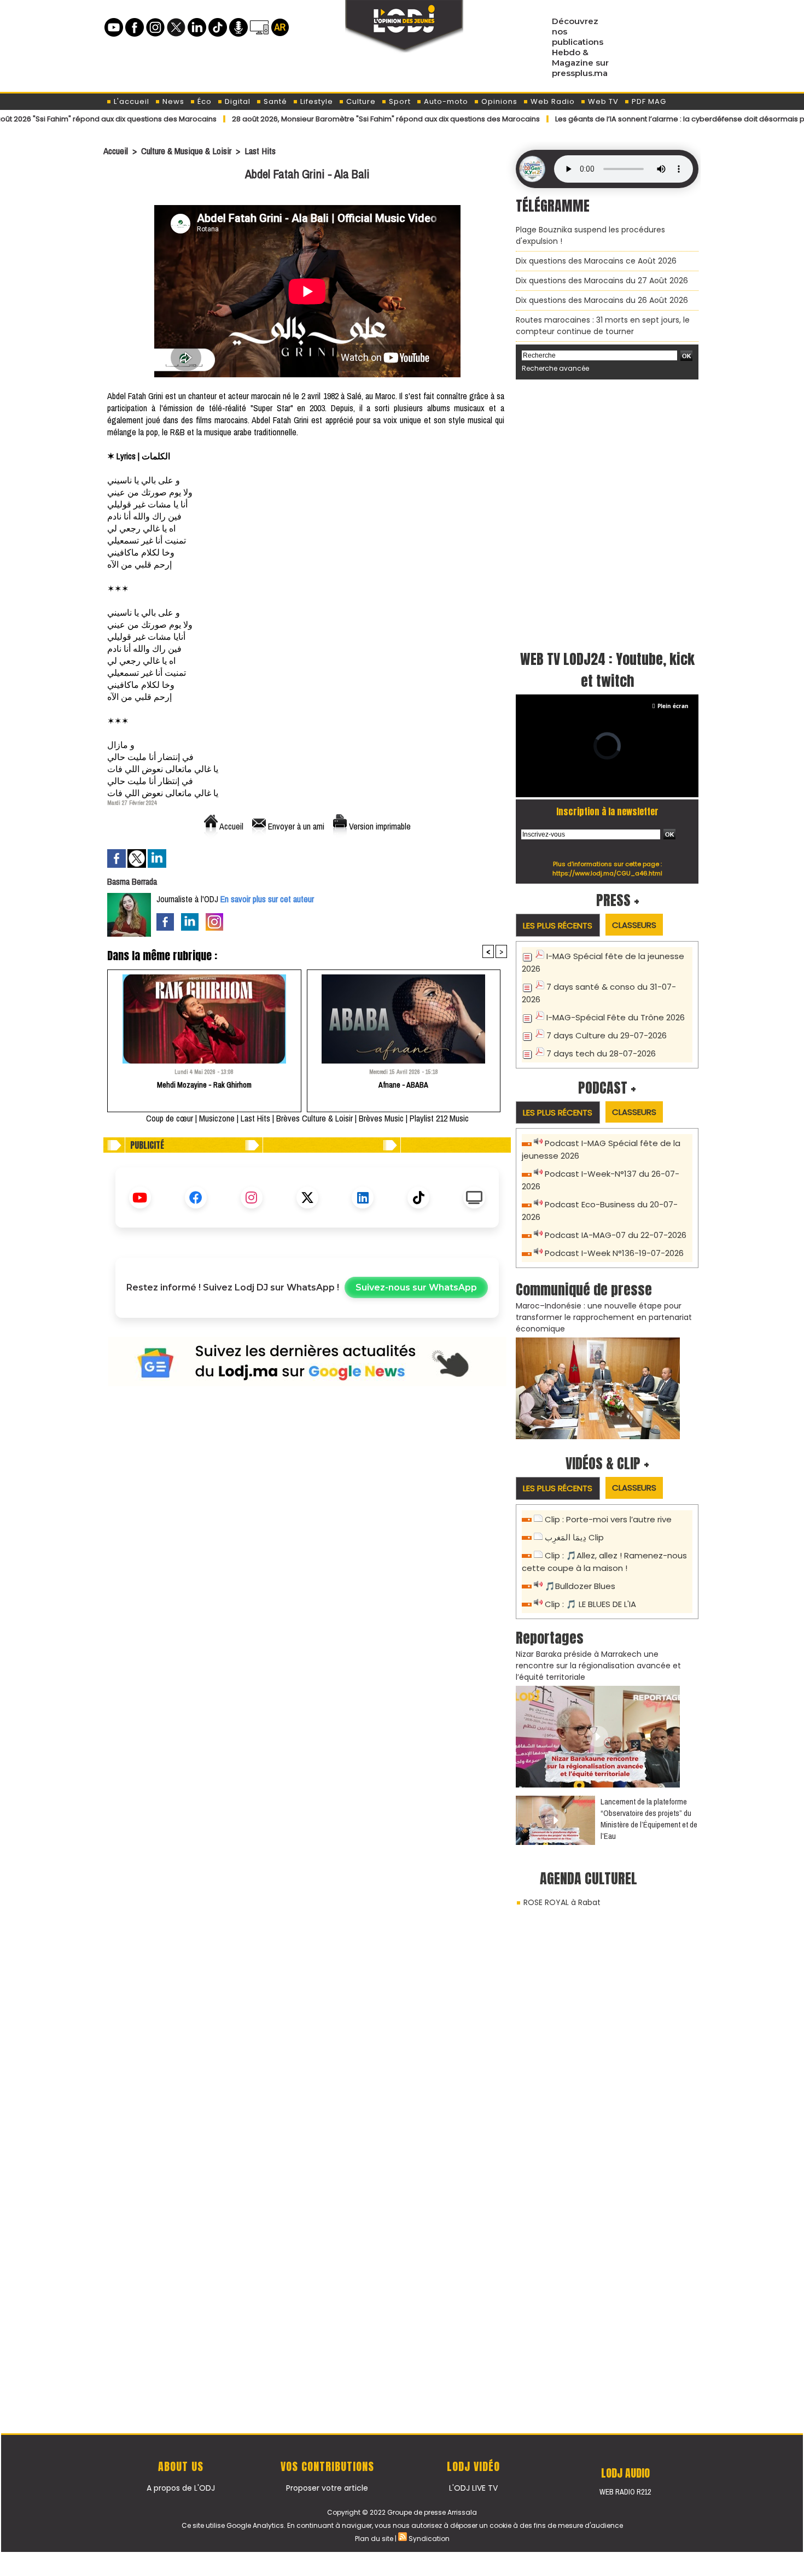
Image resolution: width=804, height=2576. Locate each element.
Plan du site (374, 2539)
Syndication (429, 2539)
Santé (274, 101)
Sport (399, 101)
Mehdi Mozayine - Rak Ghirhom (204, 1085)
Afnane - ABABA (403, 1085)
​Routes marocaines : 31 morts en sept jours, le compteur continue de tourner (603, 326)
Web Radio (552, 101)
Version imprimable (379, 826)
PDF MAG (648, 101)
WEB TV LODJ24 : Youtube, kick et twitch (607, 670)
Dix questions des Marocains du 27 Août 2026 (602, 281)
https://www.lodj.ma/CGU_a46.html (607, 873)
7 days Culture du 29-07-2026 (607, 1035)
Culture (360, 101)
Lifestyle (316, 101)
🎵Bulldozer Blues (580, 1586)
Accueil (116, 151)
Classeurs (634, 925)
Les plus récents (558, 925)
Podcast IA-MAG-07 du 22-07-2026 (616, 1235)
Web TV (602, 101)
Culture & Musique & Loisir (187, 151)
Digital (237, 101)
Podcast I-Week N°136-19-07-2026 (614, 1253)
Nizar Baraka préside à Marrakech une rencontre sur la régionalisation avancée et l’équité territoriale (598, 1666)
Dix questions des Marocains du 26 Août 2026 (602, 300)
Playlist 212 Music (439, 1118)
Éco (203, 101)
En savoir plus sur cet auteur (267, 899)
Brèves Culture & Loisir (314, 1118)
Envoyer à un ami (295, 826)
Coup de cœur (170, 1118)
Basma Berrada (132, 881)
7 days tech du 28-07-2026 (601, 1053)
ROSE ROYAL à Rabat (562, 1902)
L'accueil (130, 101)
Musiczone (217, 1118)
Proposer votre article (327, 2488)
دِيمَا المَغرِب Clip (574, 1537)
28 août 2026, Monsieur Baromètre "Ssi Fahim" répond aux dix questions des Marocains (326, 119)
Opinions (498, 101)
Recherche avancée (555, 368)
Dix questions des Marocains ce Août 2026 (596, 261)
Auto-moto (445, 101)
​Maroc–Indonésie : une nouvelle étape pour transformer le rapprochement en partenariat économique (604, 1317)
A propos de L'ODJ (181, 2488)
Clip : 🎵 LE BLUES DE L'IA (590, 1604)
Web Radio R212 (625, 2492)
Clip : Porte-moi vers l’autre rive (608, 1519)
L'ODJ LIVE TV (473, 2488)
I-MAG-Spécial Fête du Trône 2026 (616, 1017)
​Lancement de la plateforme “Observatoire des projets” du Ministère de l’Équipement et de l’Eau (649, 1819)
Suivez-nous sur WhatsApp (416, 1287)
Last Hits (260, 151)
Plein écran (673, 706)
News (172, 101)
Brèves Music (381, 1118)
